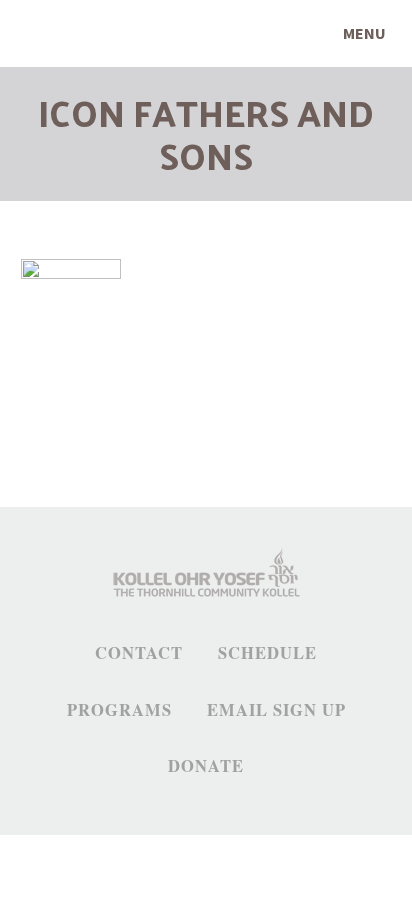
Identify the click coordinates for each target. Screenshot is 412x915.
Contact (139, 653)
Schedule (267, 653)
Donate (206, 766)
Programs (119, 710)
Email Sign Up (276, 710)
